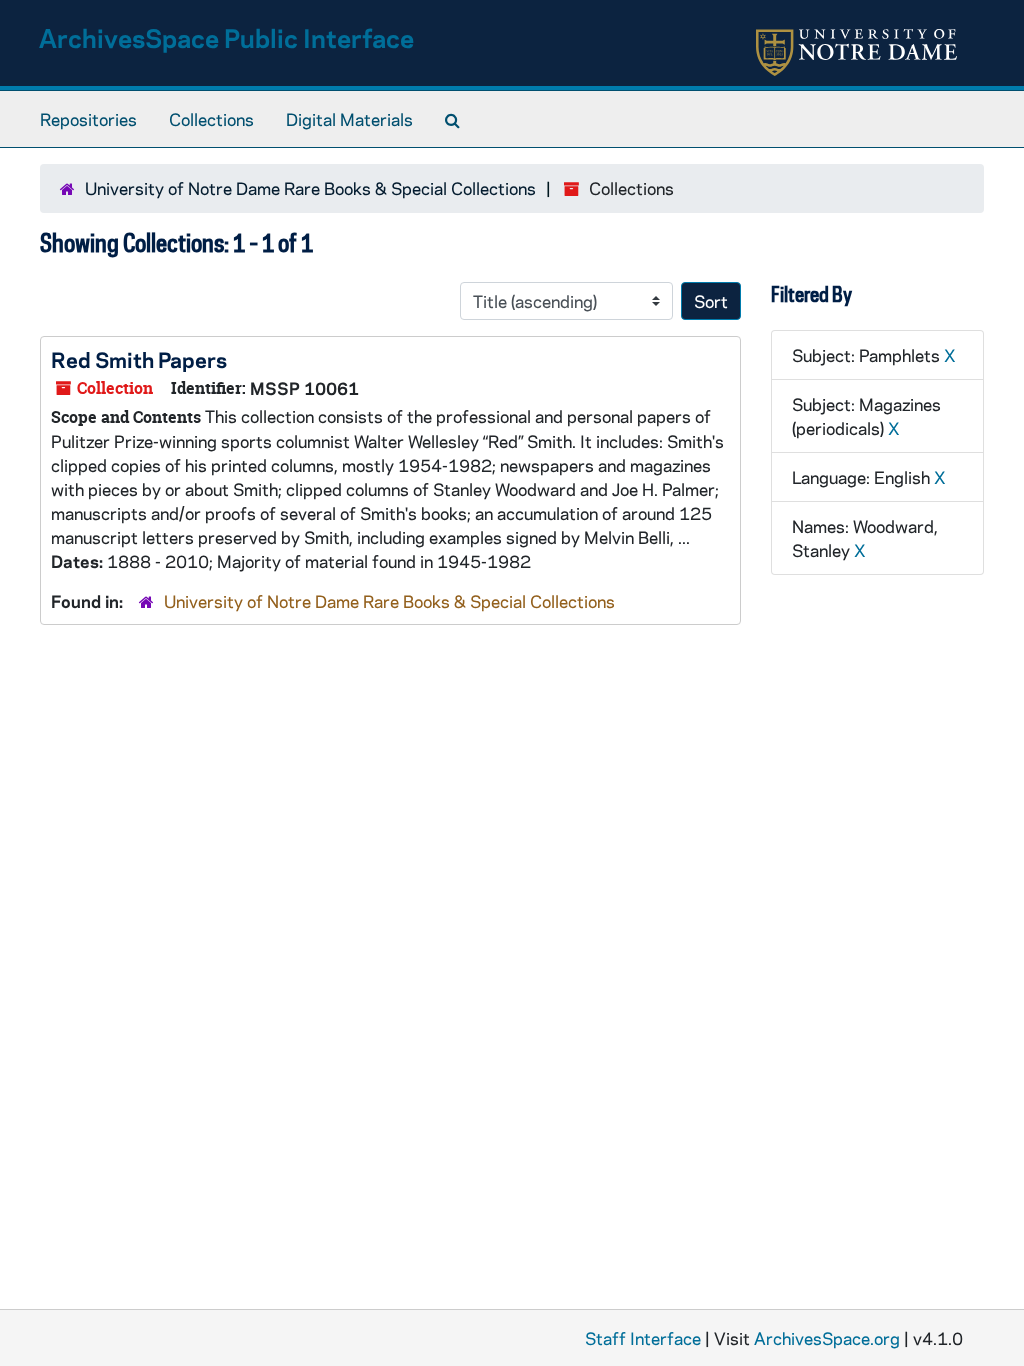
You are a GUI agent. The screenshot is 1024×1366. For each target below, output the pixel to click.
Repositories (88, 119)
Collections (211, 119)
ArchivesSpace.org (827, 1338)
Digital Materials (349, 119)
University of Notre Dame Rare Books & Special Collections (310, 188)
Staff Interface (643, 1338)
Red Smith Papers (139, 359)
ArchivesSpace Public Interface (226, 37)
